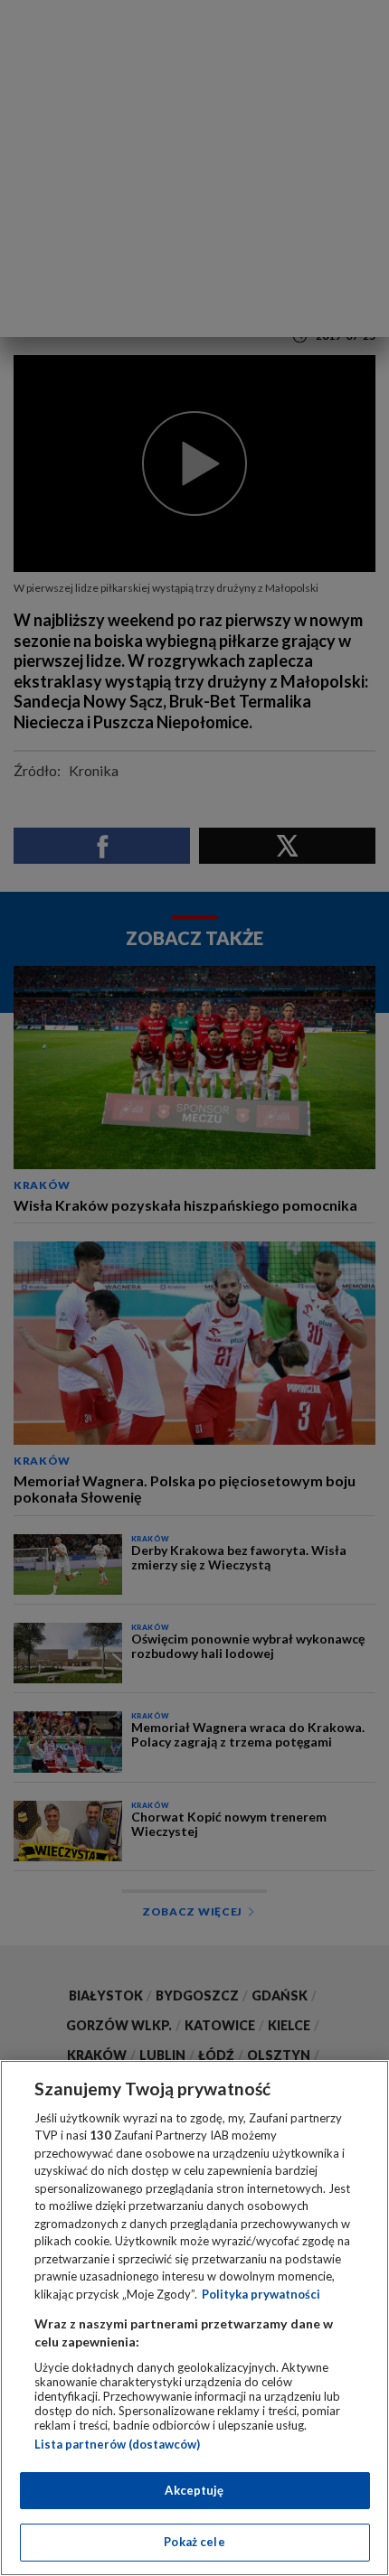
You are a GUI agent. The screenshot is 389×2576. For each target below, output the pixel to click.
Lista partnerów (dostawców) (117, 2444)
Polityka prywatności (261, 2294)
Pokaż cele (194, 2542)
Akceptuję (194, 2490)
